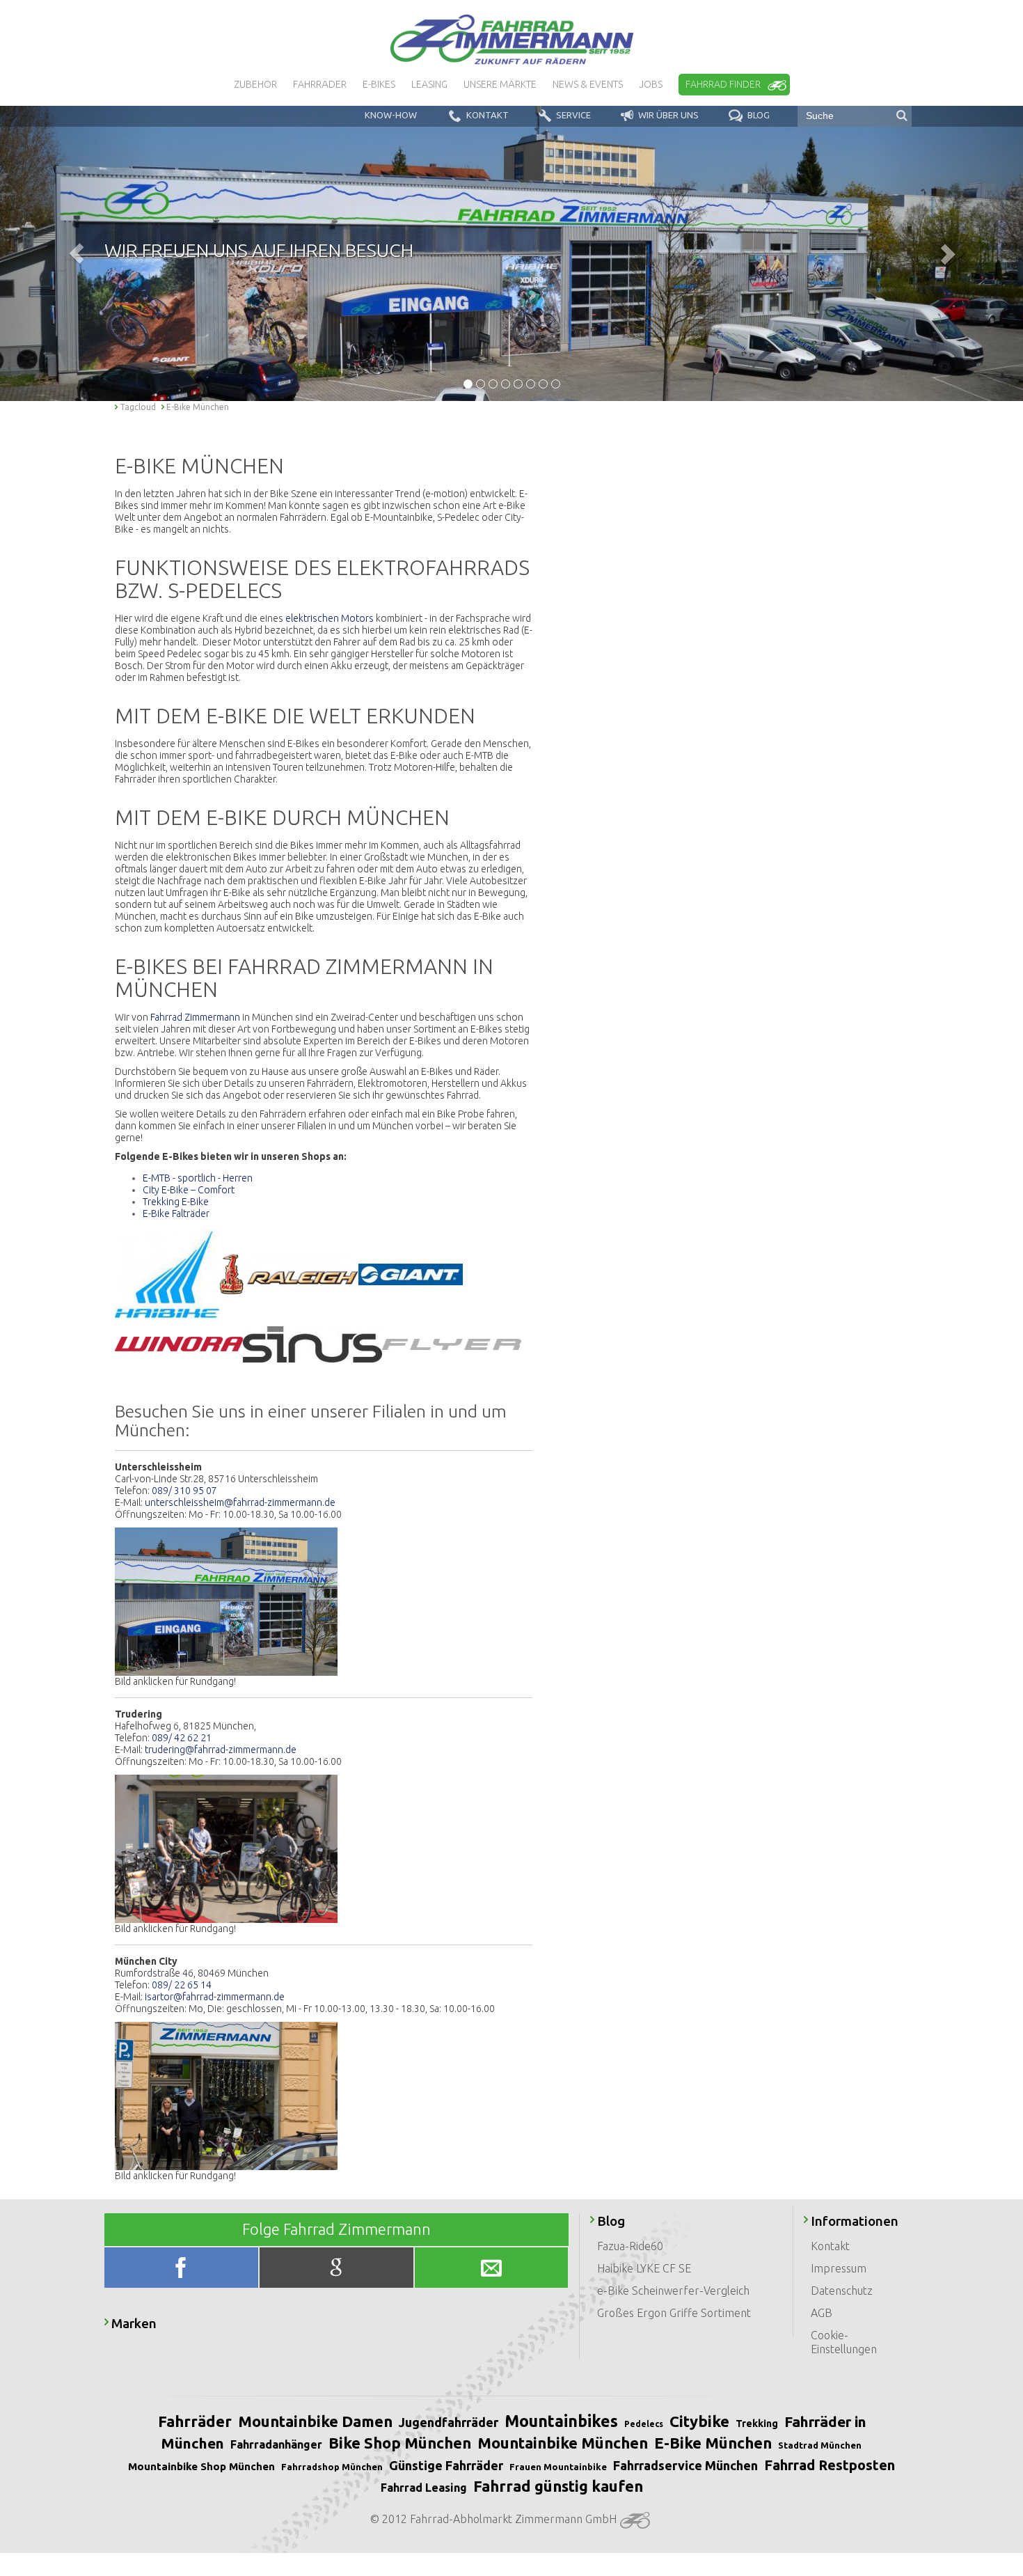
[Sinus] (312, 1343)
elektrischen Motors (330, 618)
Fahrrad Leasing (424, 2488)
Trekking (757, 2424)
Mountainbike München (563, 2443)
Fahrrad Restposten (830, 2465)
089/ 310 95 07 (184, 1491)
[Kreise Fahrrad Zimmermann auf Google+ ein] (337, 2271)
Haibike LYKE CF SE (644, 2268)
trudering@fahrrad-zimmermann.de (221, 1750)
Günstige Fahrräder (446, 2465)
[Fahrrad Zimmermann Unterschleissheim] (226, 1601)
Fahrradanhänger (276, 2444)
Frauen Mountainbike (558, 2467)
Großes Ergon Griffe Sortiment (674, 2313)
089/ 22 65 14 (182, 1985)
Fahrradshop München (332, 2467)
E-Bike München (713, 2443)
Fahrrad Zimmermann (195, 1017)
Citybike (699, 2421)
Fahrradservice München (685, 2465)
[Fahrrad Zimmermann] (511, 40)
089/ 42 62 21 (182, 1738)
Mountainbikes (561, 2421)
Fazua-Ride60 (630, 2246)
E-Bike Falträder (176, 1214)
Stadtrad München (820, 2445)
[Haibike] (167, 1273)
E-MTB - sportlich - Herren (198, 1178)
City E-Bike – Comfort (189, 1190)
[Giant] (411, 1273)
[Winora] (179, 1343)
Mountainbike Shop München (201, 2466)
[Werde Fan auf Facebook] (183, 2271)
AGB (822, 2313)
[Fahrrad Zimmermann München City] (226, 2095)
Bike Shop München (400, 2443)
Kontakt (830, 2246)
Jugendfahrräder (449, 2422)
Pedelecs (644, 2424)
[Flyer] (452, 1343)
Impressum (839, 2268)
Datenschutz (842, 2291)
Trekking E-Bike (176, 1202)
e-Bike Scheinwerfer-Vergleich (673, 2291)
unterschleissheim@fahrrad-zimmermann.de (240, 1502)
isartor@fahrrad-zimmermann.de (215, 1997)
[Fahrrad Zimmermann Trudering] (226, 1848)
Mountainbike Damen (315, 2421)
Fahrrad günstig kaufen (558, 2486)
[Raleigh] (289, 1273)
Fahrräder (195, 2421)
